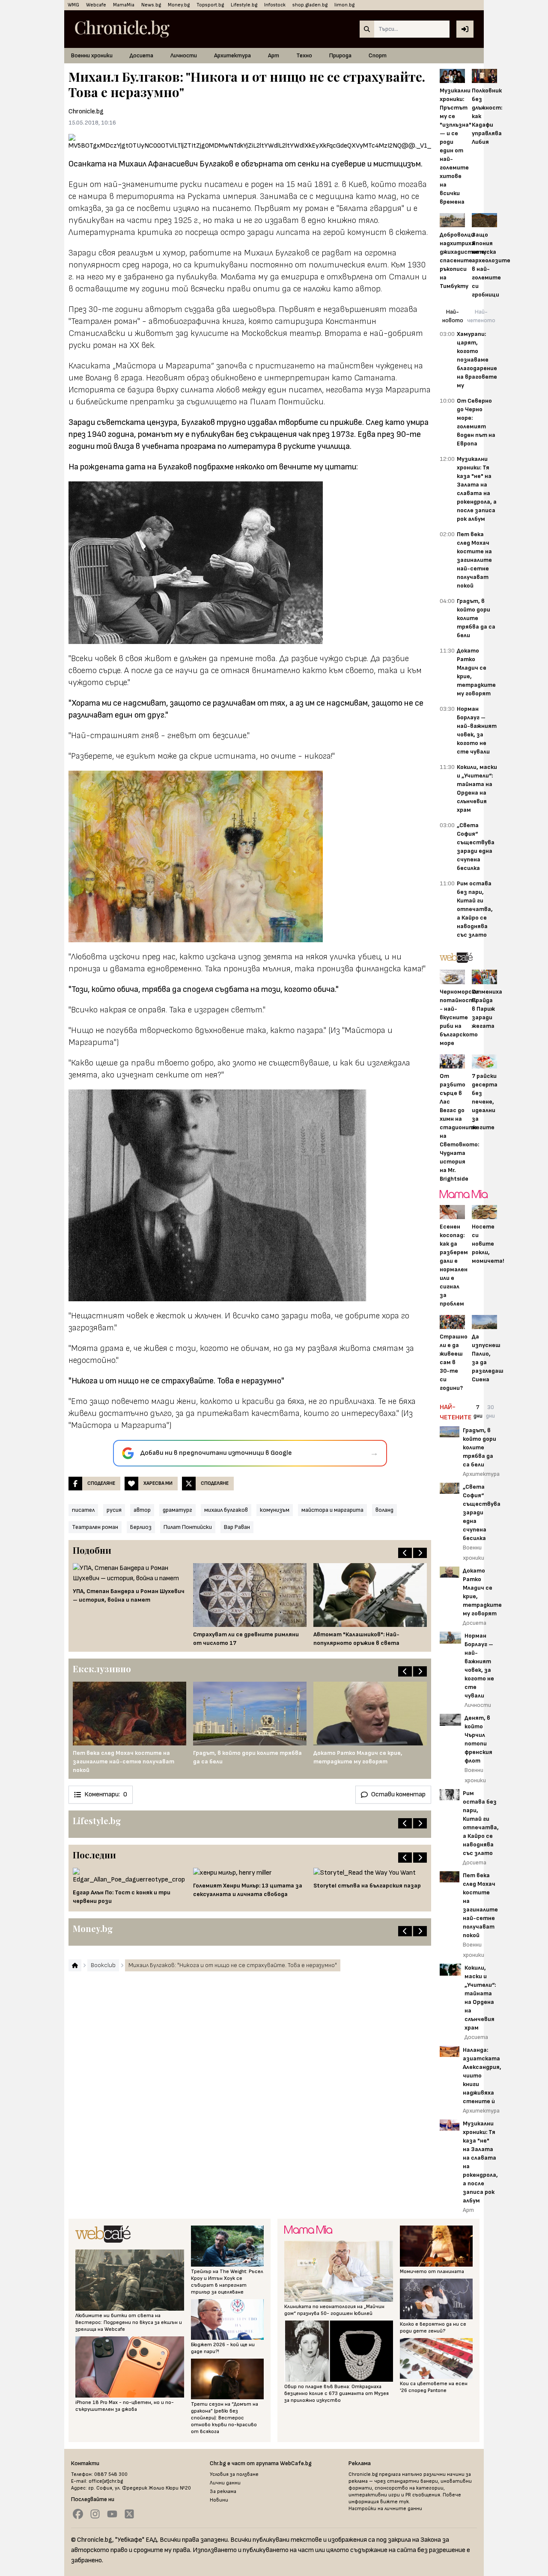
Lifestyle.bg (244, 5)
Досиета (141, 55)
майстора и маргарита (332, 1510)
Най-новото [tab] (453, 316)
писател (83, 1510)
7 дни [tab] (478, 1411)
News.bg (151, 5)
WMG (73, 5)
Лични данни (225, 2483)
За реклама (223, 2491)
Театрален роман (95, 1527)
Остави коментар (398, 1794)
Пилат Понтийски (188, 1527)
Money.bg (179, 5)
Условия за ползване (234, 2474)
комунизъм (275, 1510)
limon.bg (344, 5)
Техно (304, 55)
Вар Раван (237, 1527)
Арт (274, 55)
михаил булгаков (226, 1510)
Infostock (275, 5)
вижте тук (395, 2502)
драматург (177, 1510)
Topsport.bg (210, 5)
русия (114, 1510)
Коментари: (106, 1794)
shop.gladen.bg (310, 5)
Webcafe (96, 5)
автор (142, 1510)
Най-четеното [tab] (481, 316)
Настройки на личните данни (385, 2509)
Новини (219, 2500)
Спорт (378, 55)
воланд (384, 1510)
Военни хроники (92, 55)
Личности (184, 55)
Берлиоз (141, 1527)
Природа (340, 55)
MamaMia (124, 5)
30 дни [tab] (490, 1411)
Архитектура (232, 55)
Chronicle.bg (86, 111)
